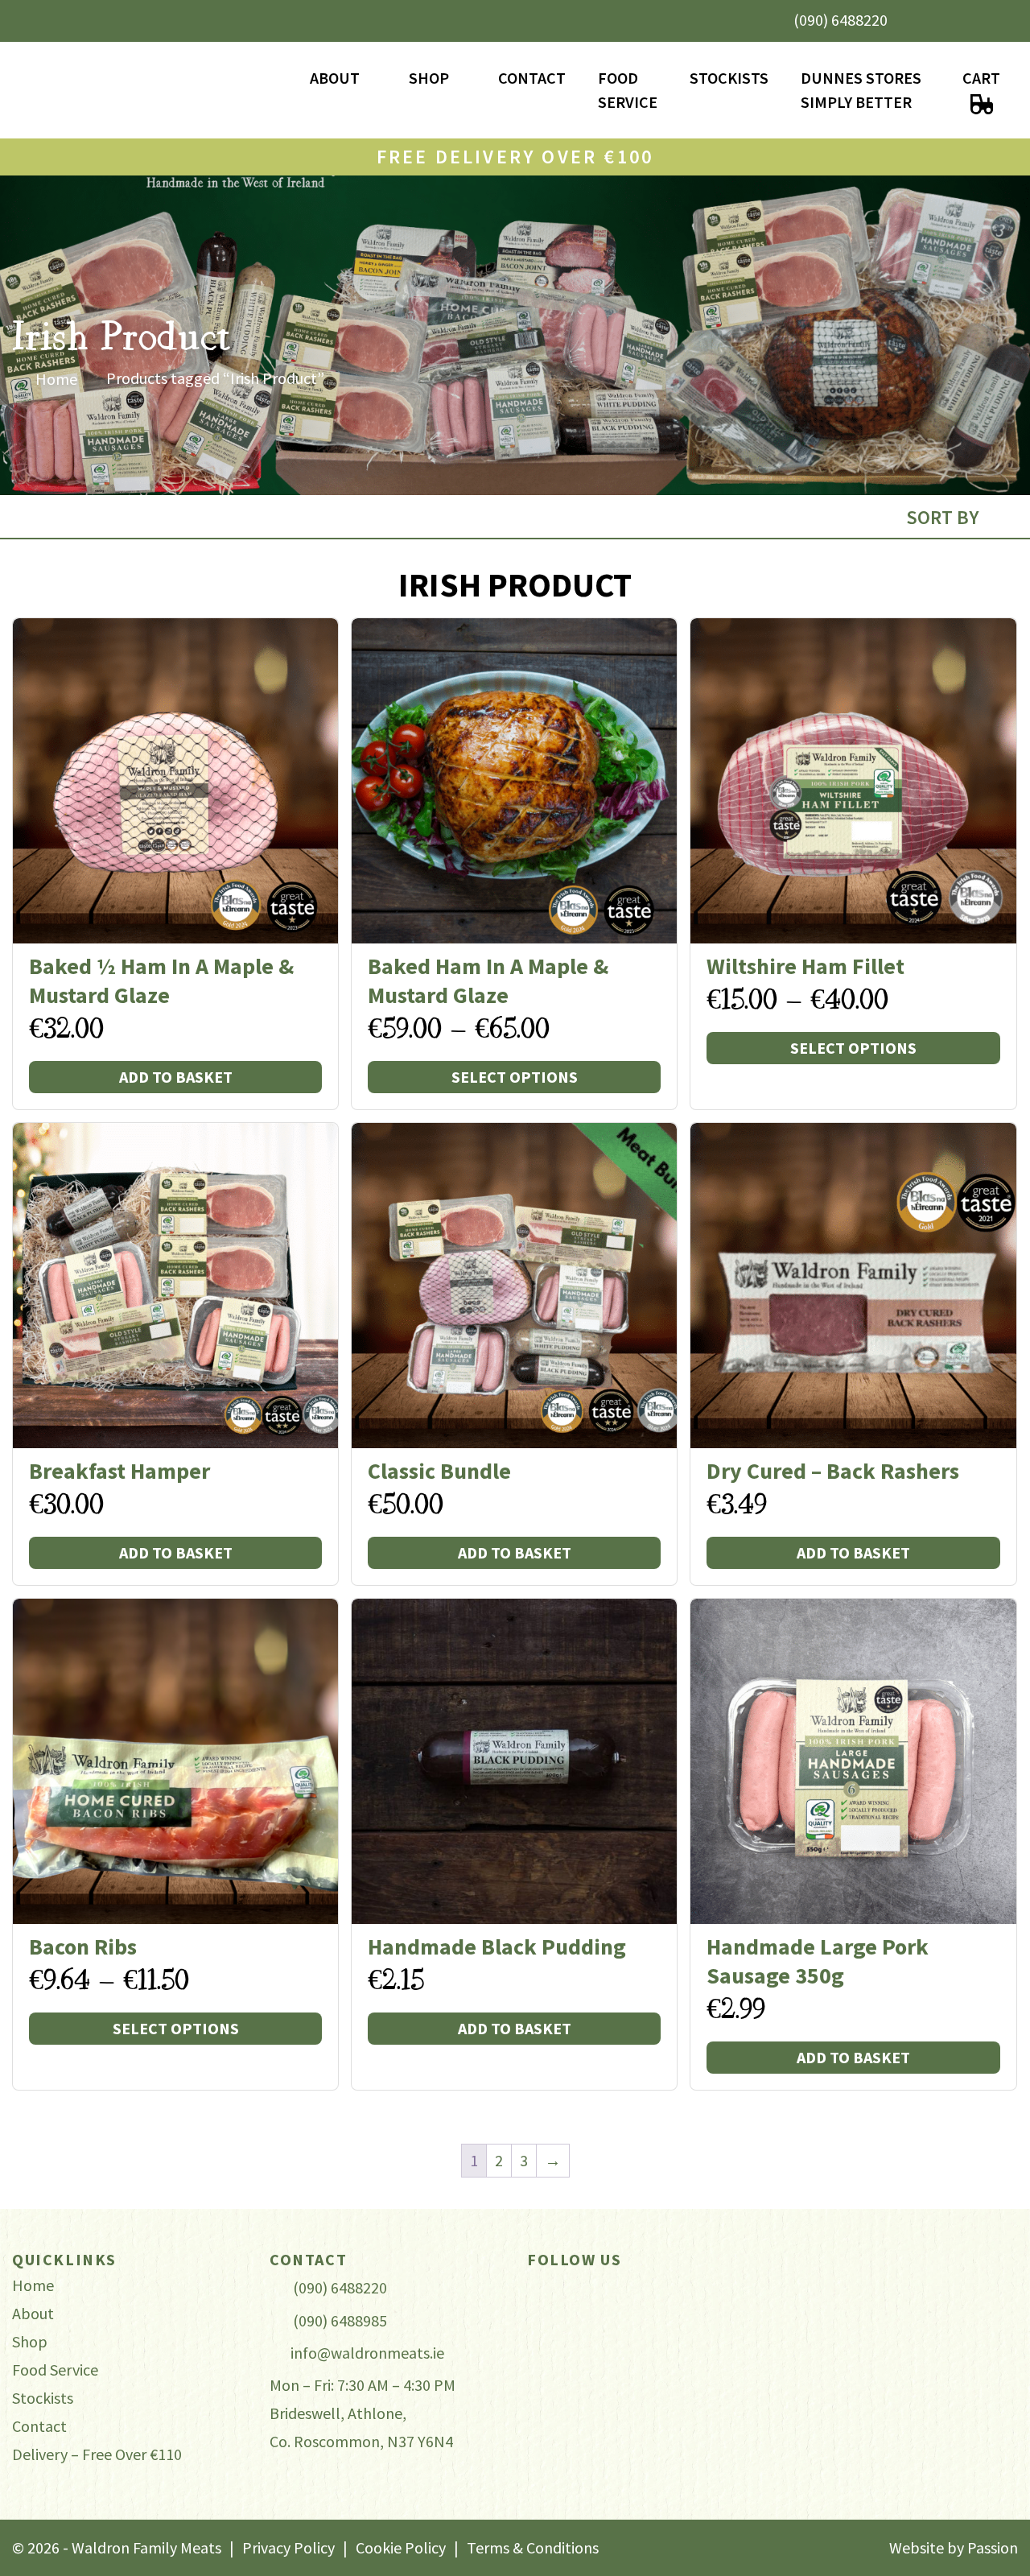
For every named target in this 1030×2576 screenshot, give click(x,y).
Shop (429, 78)
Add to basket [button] (176, 1077)
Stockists (729, 78)
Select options (515, 1077)
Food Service (628, 90)
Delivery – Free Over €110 (97, 2454)
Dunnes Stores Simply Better (861, 90)
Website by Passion (954, 2547)
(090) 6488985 (340, 2320)
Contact (532, 78)
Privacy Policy (288, 2547)
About (335, 78)
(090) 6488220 (840, 20)
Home (56, 379)
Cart (981, 78)
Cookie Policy (401, 2547)
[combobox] (956, 517)
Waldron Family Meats (153, 91)
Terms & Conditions (533, 2547)
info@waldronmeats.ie (367, 2353)
